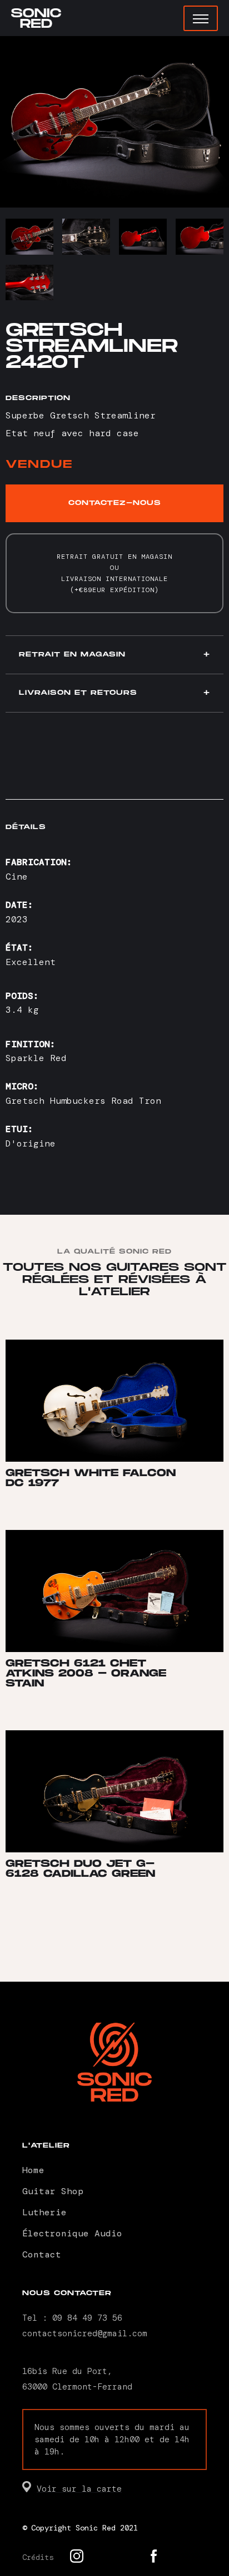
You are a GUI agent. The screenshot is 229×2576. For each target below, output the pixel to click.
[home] (36, 18)
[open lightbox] (114, 122)
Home (33, 2170)
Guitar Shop (53, 2191)
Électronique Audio (72, 2233)
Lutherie (44, 2212)
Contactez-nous (115, 503)
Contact (42, 2254)
